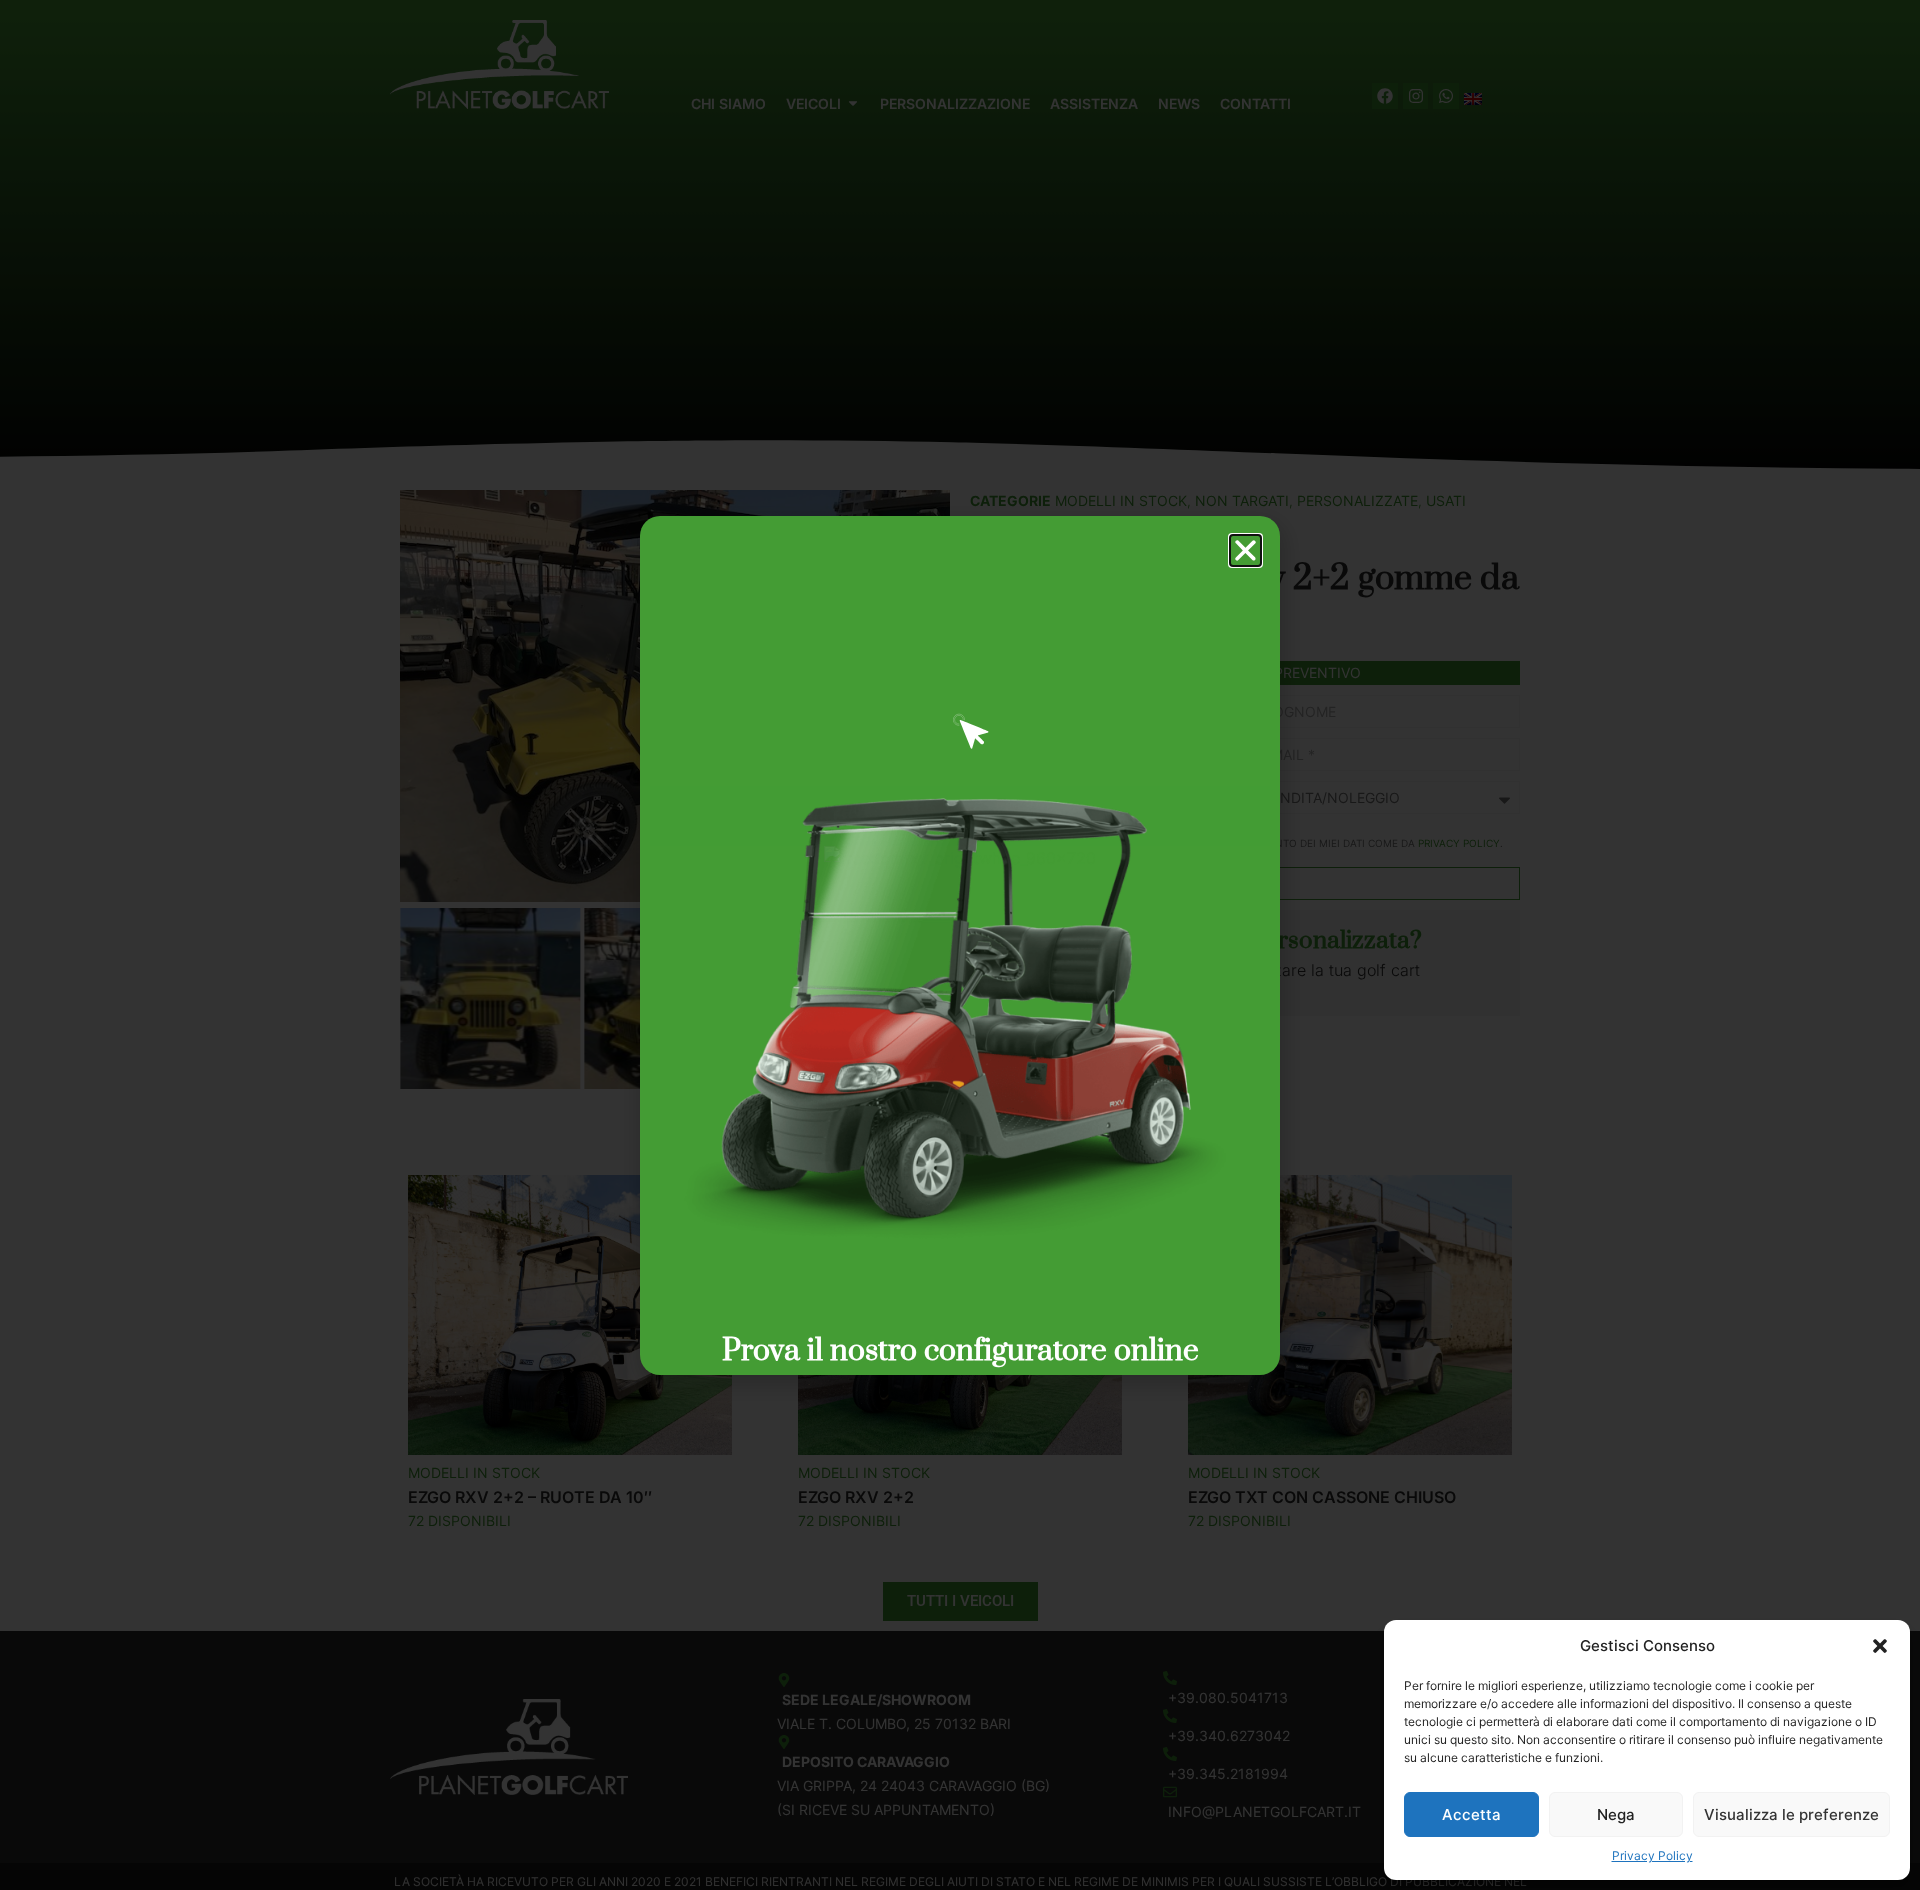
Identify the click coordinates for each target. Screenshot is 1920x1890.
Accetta (1471, 1814)
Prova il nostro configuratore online (960, 1351)
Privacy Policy (1652, 1855)
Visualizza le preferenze (1791, 1814)
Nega (1616, 1814)
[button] (1880, 1646)
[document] (960, 945)
